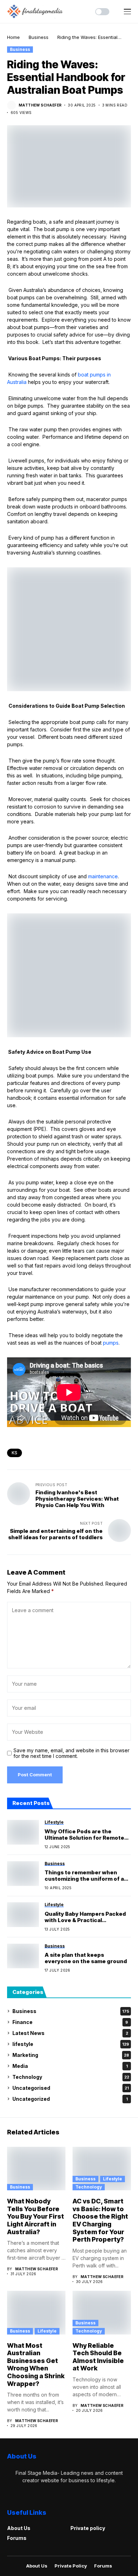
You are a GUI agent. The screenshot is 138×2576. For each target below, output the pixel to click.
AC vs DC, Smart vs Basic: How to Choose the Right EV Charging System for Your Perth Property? (100, 2220)
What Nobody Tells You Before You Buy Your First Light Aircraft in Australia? (36, 2216)
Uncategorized (70, 2099)
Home (13, 37)
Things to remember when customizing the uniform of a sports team (84, 1876)
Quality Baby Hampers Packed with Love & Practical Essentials (85, 1917)
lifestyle (71, 2044)
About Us (19, 2528)
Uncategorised (71, 2088)
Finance (70, 2022)
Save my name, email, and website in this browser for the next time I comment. (71, 1753)
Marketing (71, 2055)
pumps (111, 1343)
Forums (17, 2538)
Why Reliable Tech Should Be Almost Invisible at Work (98, 2357)
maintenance (103, 876)
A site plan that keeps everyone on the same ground (86, 1958)
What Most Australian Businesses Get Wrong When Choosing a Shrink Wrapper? (36, 2365)
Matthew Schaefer (40, 105)
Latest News (70, 2033)
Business (39, 37)
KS (15, 1453)
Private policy (88, 2528)
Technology (71, 2077)
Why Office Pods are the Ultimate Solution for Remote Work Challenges (84, 1835)
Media (70, 2066)
